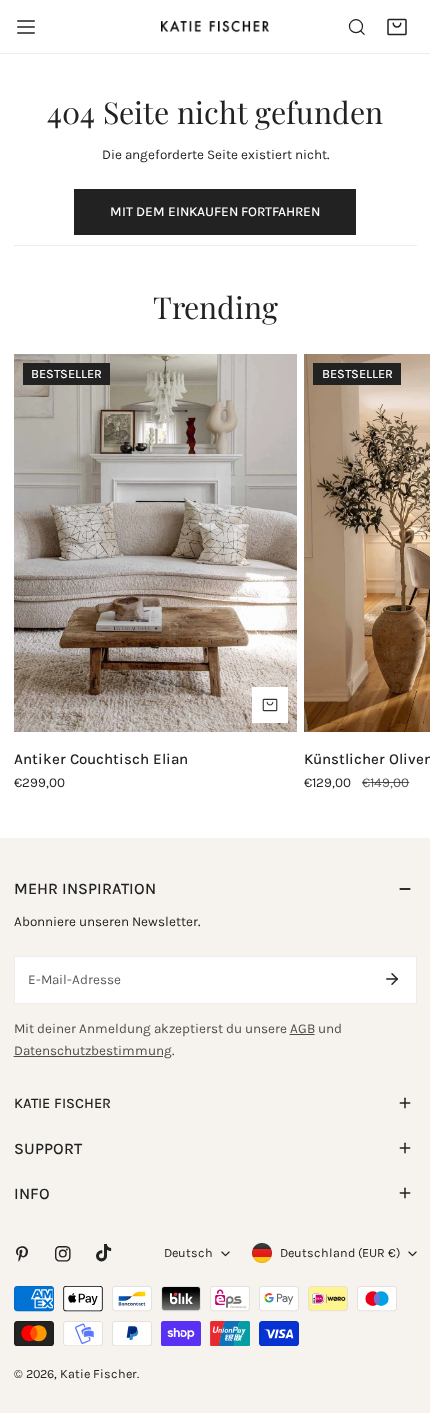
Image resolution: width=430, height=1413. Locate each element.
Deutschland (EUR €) (340, 1252)
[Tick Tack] (103, 1253)
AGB (302, 1028)
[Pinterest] (21, 1253)
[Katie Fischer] (215, 26)
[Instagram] (62, 1253)
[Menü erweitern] (26, 27)
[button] (397, 27)
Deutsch (188, 1252)
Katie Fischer (98, 1373)
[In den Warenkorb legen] (270, 705)
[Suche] (357, 27)
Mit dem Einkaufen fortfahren (215, 211)
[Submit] (392, 979)
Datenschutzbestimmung (93, 1050)
